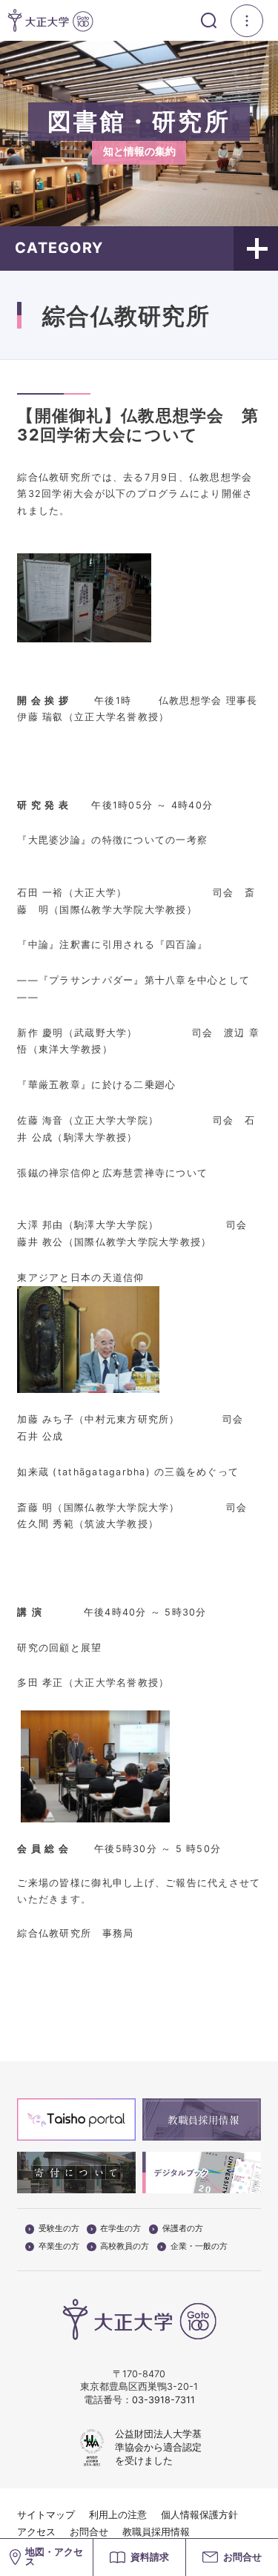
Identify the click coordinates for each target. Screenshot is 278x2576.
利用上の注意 (118, 2515)
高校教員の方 (125, 2247)
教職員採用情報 (156, 2532)
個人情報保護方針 (199, 2515)
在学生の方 (120, 2229)
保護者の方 (183, 2229)
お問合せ (89, 2532)
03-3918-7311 (163, 2400)
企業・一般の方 (199, 2247)
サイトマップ (46, 2515)
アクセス (36, 2532)
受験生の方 (59, 2229)
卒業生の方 (59, 2247)
